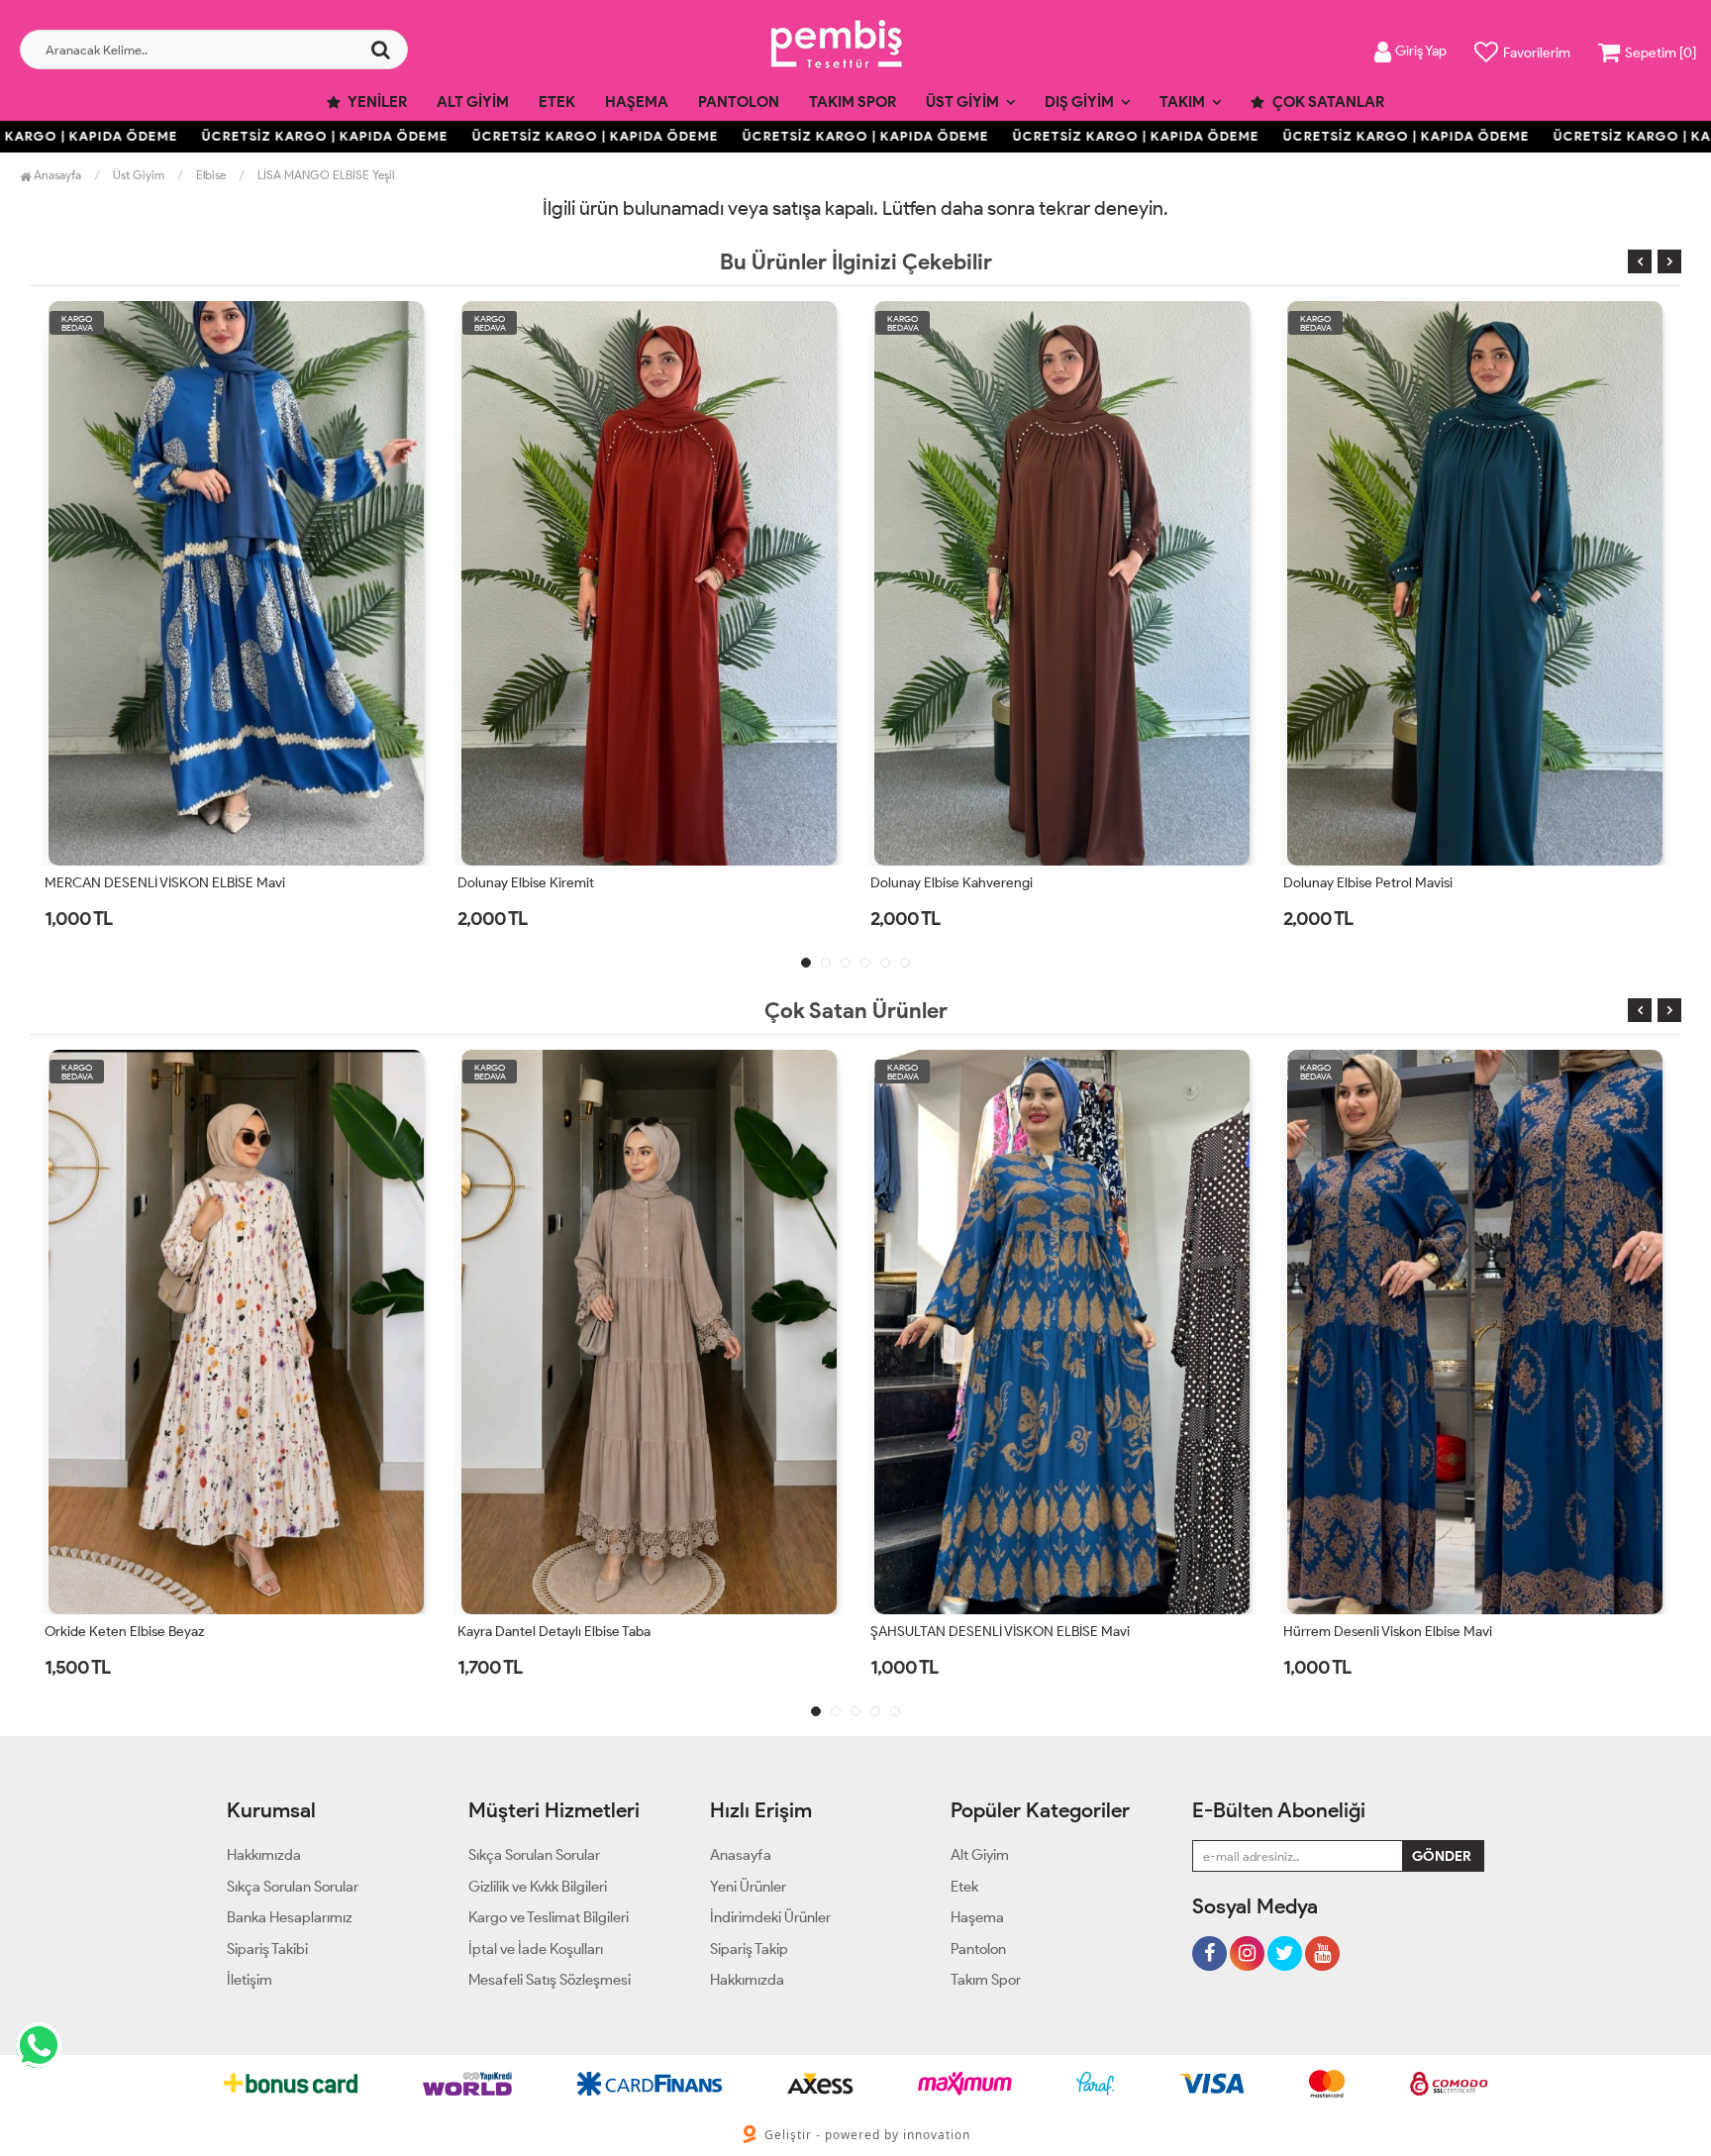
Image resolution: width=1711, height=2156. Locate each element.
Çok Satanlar (1327, 102)
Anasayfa (56, 175)
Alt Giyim (473, 102)
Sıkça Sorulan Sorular (293, 1887)
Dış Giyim (1079, 102)
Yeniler (376, 102)
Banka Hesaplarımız (290, 1917)
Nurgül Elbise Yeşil (1338, 1632)
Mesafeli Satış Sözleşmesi (550, 1980)
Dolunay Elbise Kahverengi (539, 883)
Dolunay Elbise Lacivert (1354, 883)
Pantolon (739, 102)
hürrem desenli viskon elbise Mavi (975, 1632)
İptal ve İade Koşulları (536, 1949)
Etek (557, 102)
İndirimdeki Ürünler (770, 1917)
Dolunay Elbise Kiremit (113, 883)
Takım (1182, 102)
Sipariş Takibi (267, 1949)
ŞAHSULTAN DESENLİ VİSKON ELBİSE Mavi (587, 1632)
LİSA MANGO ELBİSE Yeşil (326, 175)
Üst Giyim (962, 102)
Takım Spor (853, 102)
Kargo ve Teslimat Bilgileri (549, 1917)
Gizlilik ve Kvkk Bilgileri (538, 1887)
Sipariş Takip (749, 1949)
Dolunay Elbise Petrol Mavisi (955, 883)
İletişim (250, 1980)
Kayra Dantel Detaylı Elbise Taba (141, 1632)
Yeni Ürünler (748, 1887)
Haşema (637, 102)
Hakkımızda (264, 1855)
